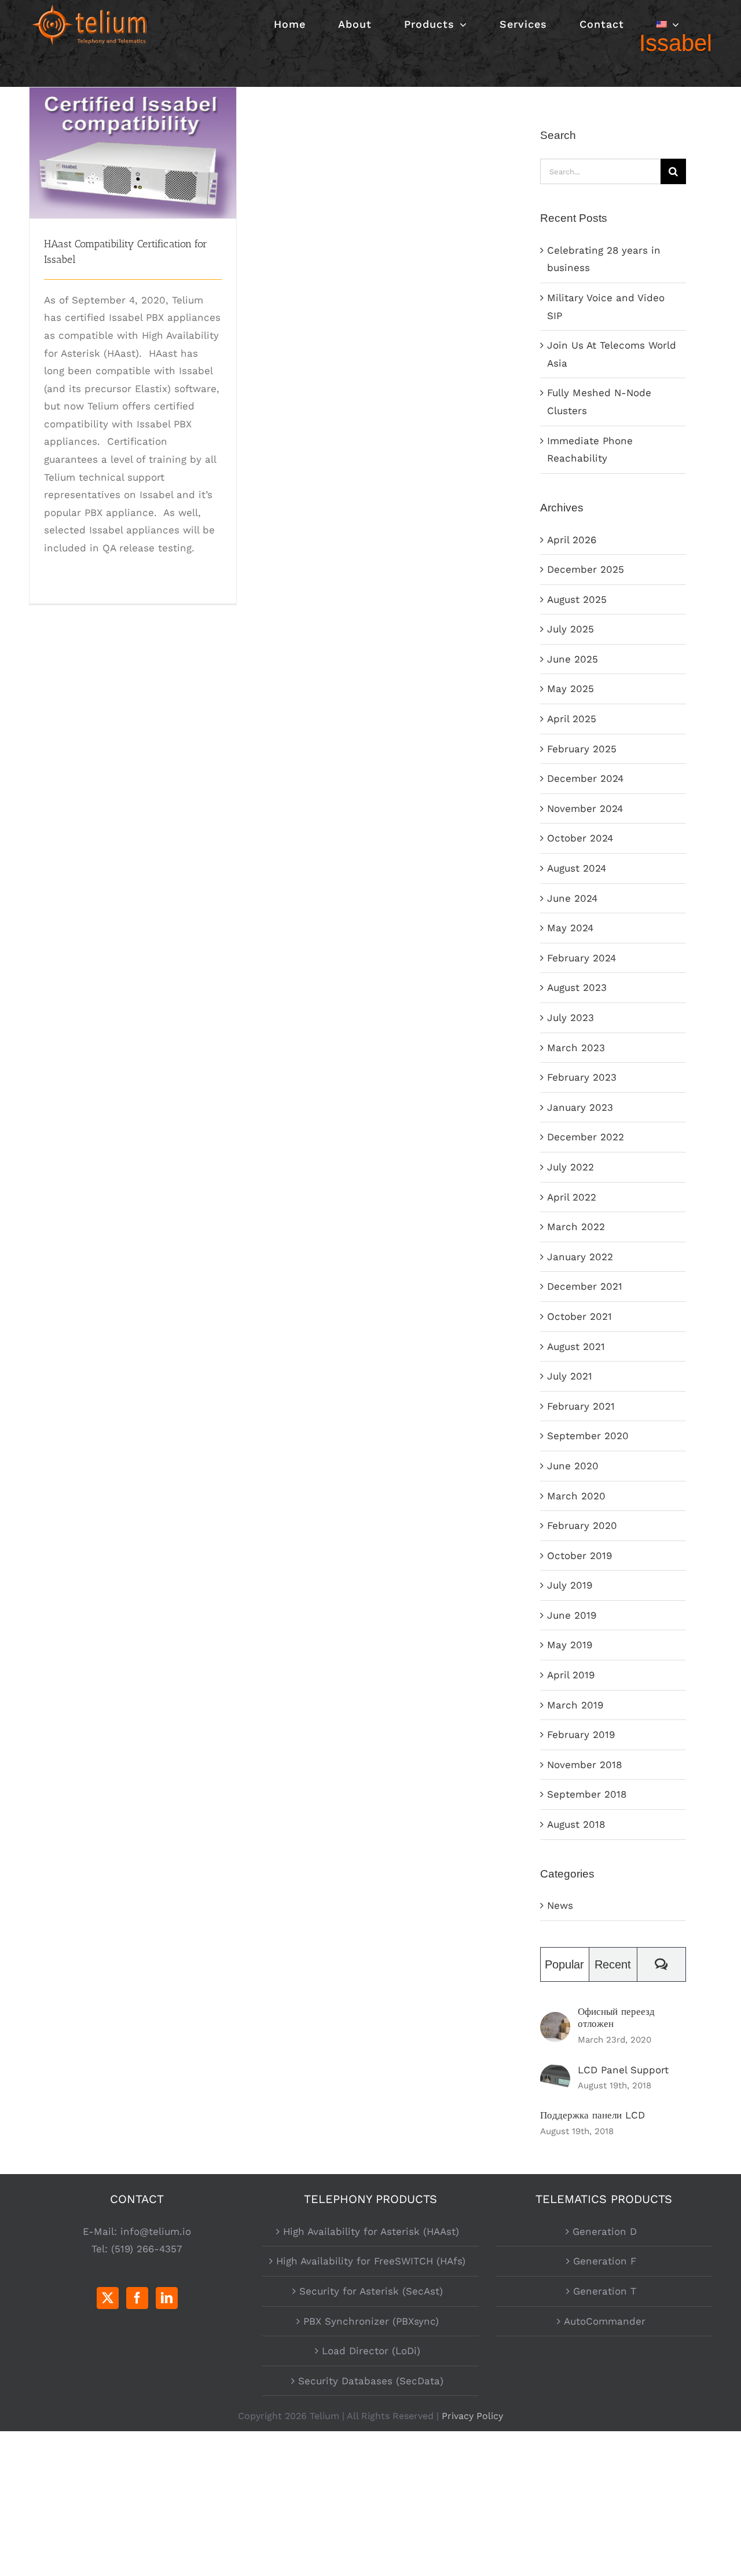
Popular (564, 1964)
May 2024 (570, 928)
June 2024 (572, 898)
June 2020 (573, 1466)
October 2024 (580, 838)
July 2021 (570, 1376)
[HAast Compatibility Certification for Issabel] (133, 153)
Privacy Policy (472, 2416)
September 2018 (587, 1794)
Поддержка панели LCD (593, 2115)
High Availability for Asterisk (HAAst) (371, 2231)
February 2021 (581, 1406)
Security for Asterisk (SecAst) (371, 2291)
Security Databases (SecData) (371, 2381)
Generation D (605, 2231)
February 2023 (582, 1077)
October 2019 (579, 1556)
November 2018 (584, 1765)
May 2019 (570, 1645)
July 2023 (571, 1018)
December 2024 (585, 778)
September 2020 (588, 1436)
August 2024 (577, 868)
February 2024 (582, 958)
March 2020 (576, 1496)
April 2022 (572, 1197)
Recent (613, 1964)
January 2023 (580, 1107)
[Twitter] (108, 2298)
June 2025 (573, 659)
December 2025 (586, 569)
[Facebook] (137, 2298)
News (560, 1905)
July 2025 (571, 629)
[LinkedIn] (167, 2298)
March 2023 (576, 1048)
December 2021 (585, 1286)
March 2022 (576, 1227)
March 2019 (575, 1705)
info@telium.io (156, 2231)
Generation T (605, 2291)
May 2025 (571, 689)
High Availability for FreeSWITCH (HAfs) (371, 2261)
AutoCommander (605, 2321)
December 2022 (586, 1137)
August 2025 (577, 599)
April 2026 (572, 540)
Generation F (605, 2261)
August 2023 (577, 987)
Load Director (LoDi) (371, 2351)
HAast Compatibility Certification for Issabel (133, 132)
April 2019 (571, 1675)
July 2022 (571, 1167)
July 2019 (570, 1585)
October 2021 (579, 1316)
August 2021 (576, 1346)
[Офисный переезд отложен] (555, 2021)
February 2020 (582, 1525)
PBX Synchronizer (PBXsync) (371, 2321)
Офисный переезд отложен (616, 2017)
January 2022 (580, 1257)
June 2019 (572, 1615)
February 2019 (581, 1735)
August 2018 (576, 1824)
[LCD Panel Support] (555, 2073)
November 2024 (585, 808)
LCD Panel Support (623, 2070)
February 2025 (582, 749)
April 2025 (572, 719)
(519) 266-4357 (147, 2249)
